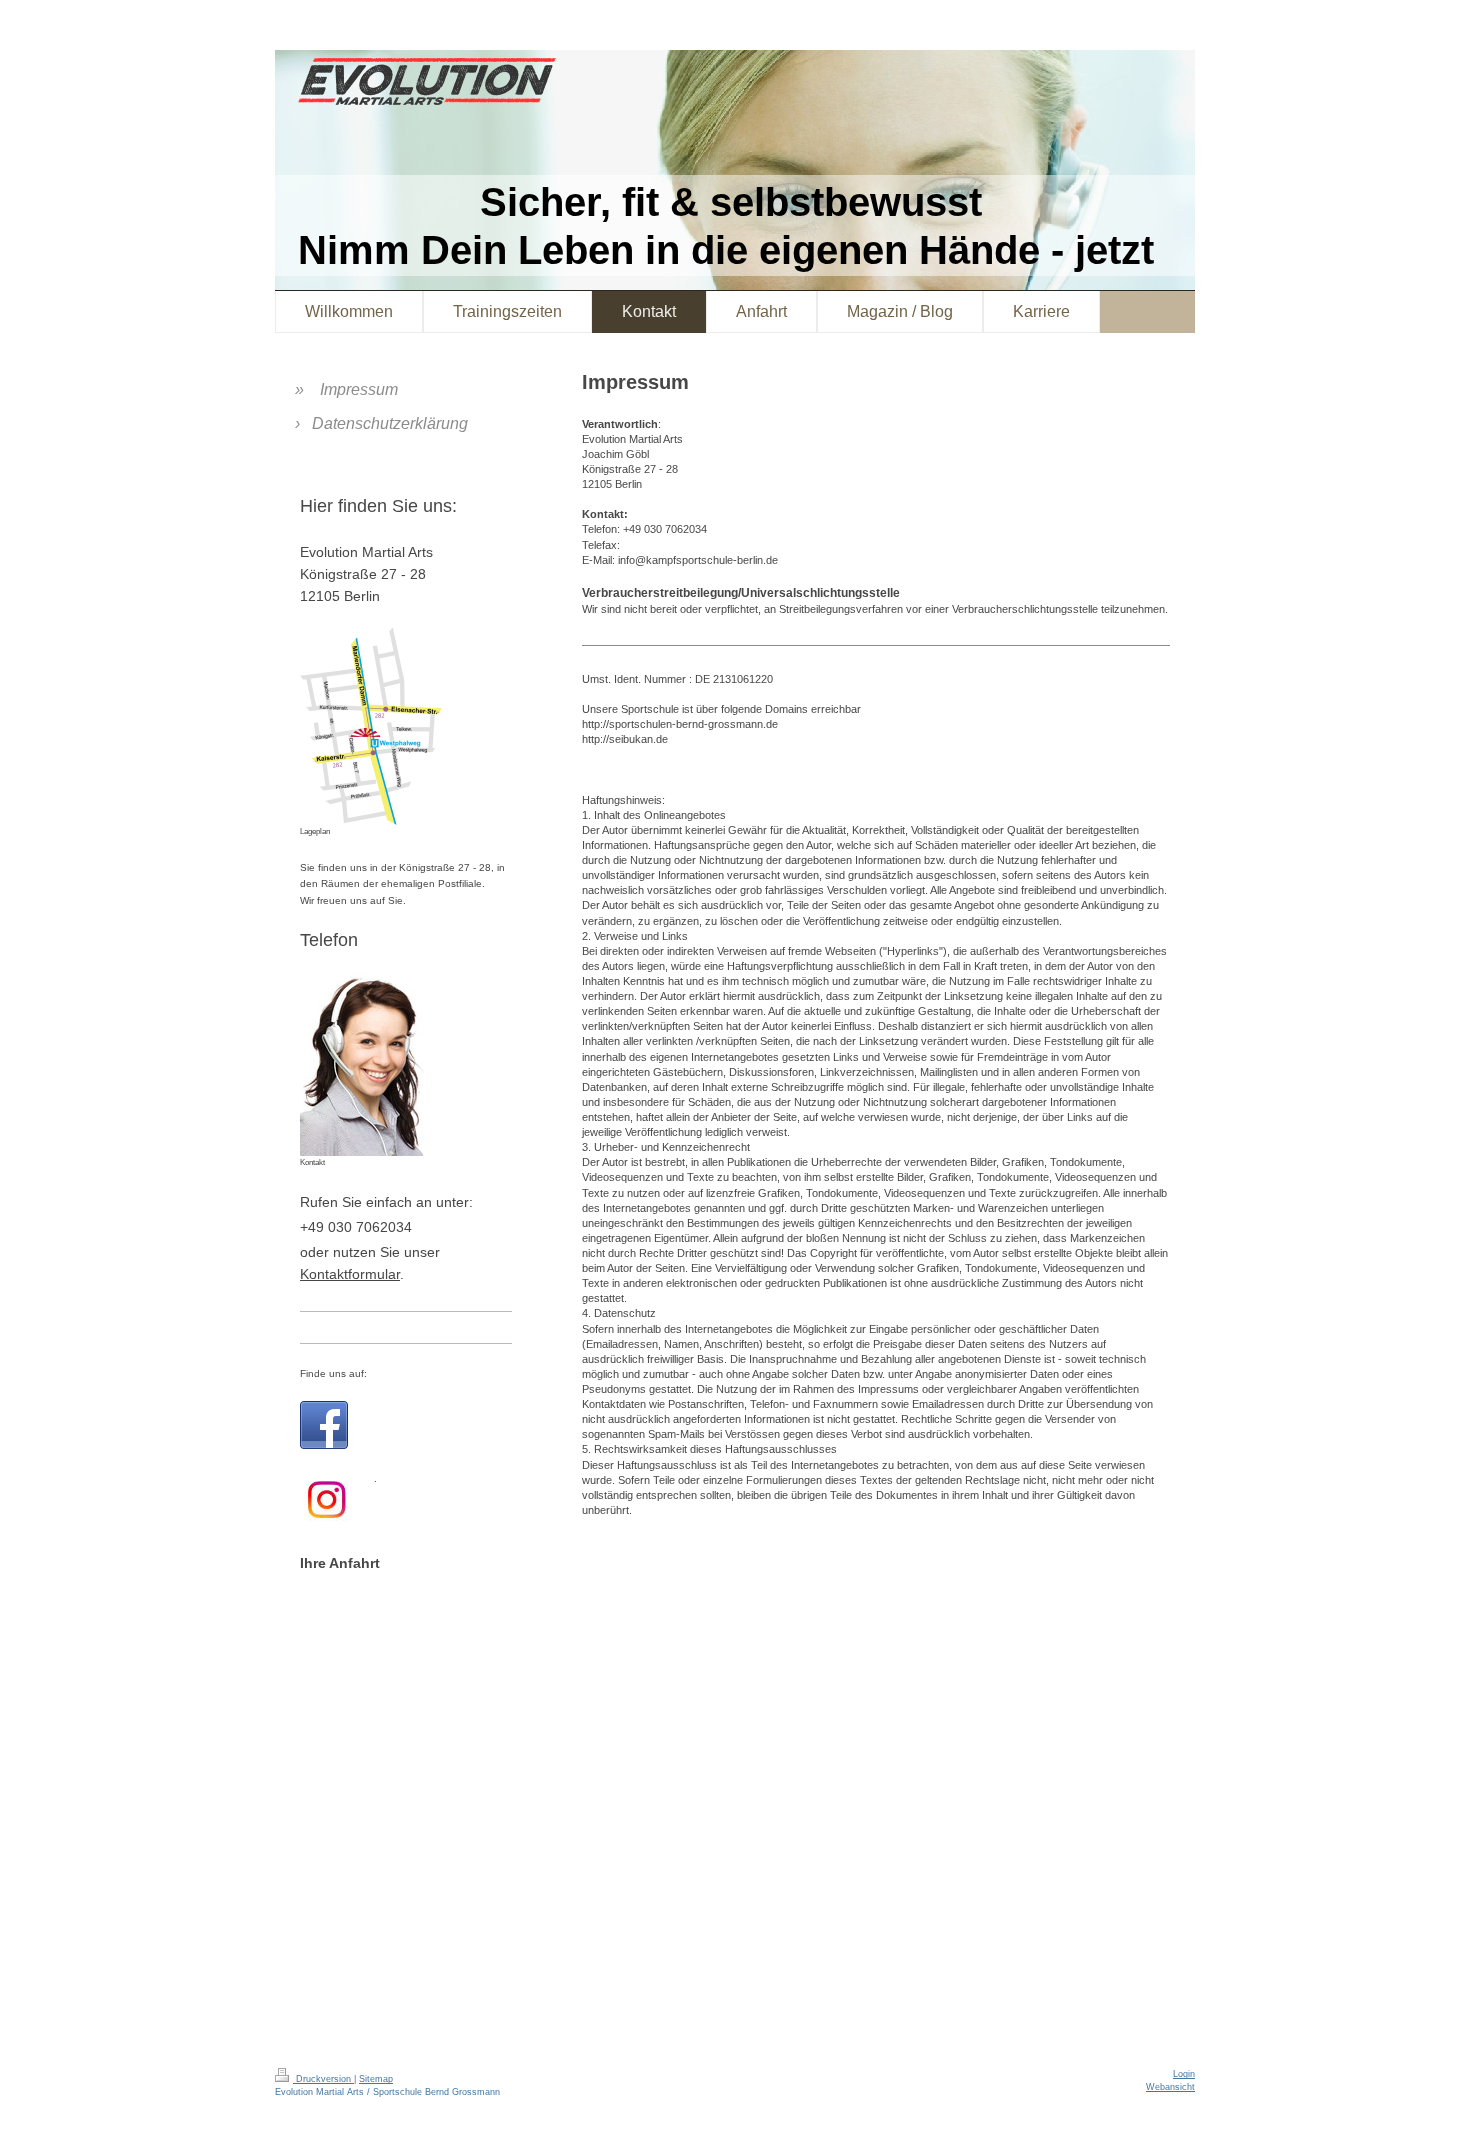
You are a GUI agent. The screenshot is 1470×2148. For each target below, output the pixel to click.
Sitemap (376, 2079)
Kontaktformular (350, 1274)
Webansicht (1170, 2087)
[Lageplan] (371, 726)
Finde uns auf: (333, 1373)
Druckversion (323, 2079)
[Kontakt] (369, 1064)
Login (1184, 2074)
